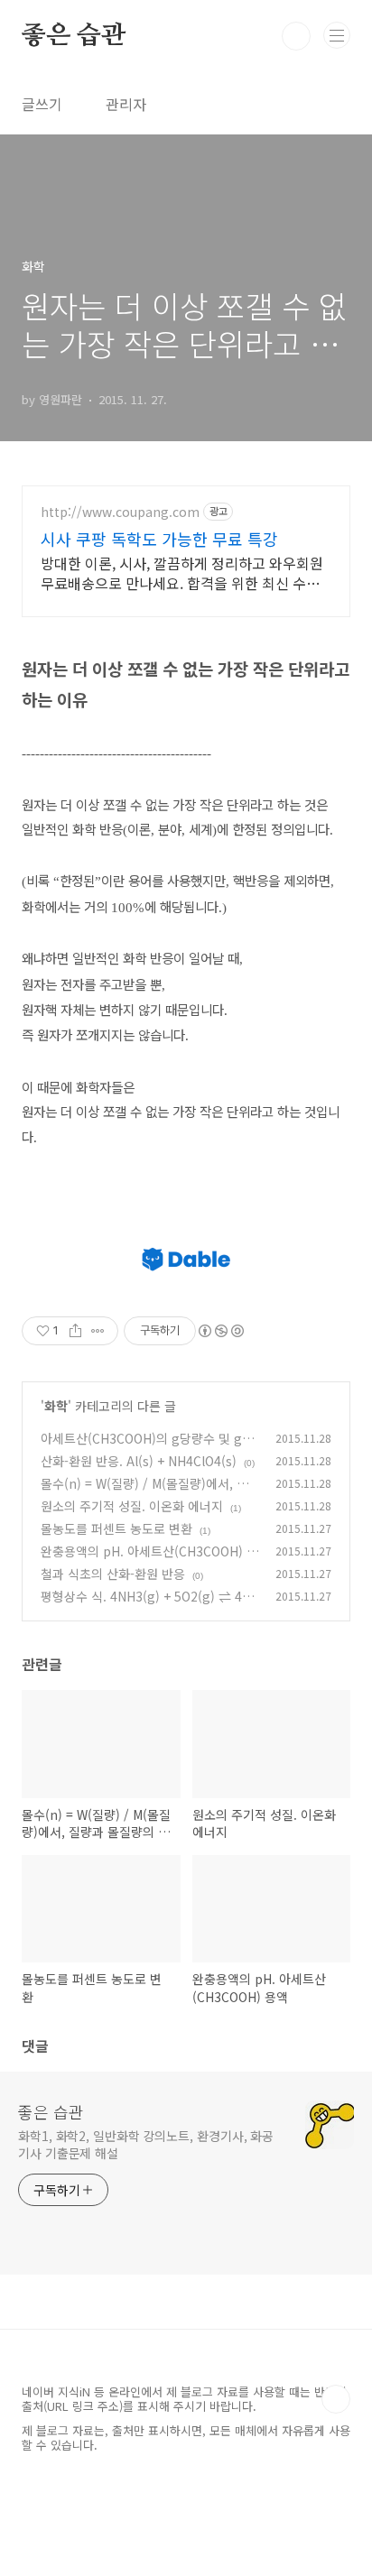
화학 (56, 1406)
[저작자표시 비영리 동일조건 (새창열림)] (220, 1331)
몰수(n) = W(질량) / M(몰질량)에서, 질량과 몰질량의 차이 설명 (144, 1493)
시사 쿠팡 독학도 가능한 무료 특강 (159, 539)
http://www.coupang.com (120, 512)
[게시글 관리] (98, 1331)
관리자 (126, 104)
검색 (296, 36)
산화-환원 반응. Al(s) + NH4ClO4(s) (139, 1461)
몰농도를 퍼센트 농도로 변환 (116, 1528)
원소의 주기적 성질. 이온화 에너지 (132, 1506)
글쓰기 (42, 104)
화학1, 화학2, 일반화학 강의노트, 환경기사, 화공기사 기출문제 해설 (146, 2144)
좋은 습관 (74, 36)
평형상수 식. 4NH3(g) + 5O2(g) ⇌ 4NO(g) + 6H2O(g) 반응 (146, 1606)
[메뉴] (337, 35)
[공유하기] (75, 1331)
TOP (336, 2399)
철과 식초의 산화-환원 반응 (113, 1574)
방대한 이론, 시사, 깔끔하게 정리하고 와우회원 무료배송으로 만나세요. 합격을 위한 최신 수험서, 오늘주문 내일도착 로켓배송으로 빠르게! (182, 572)
